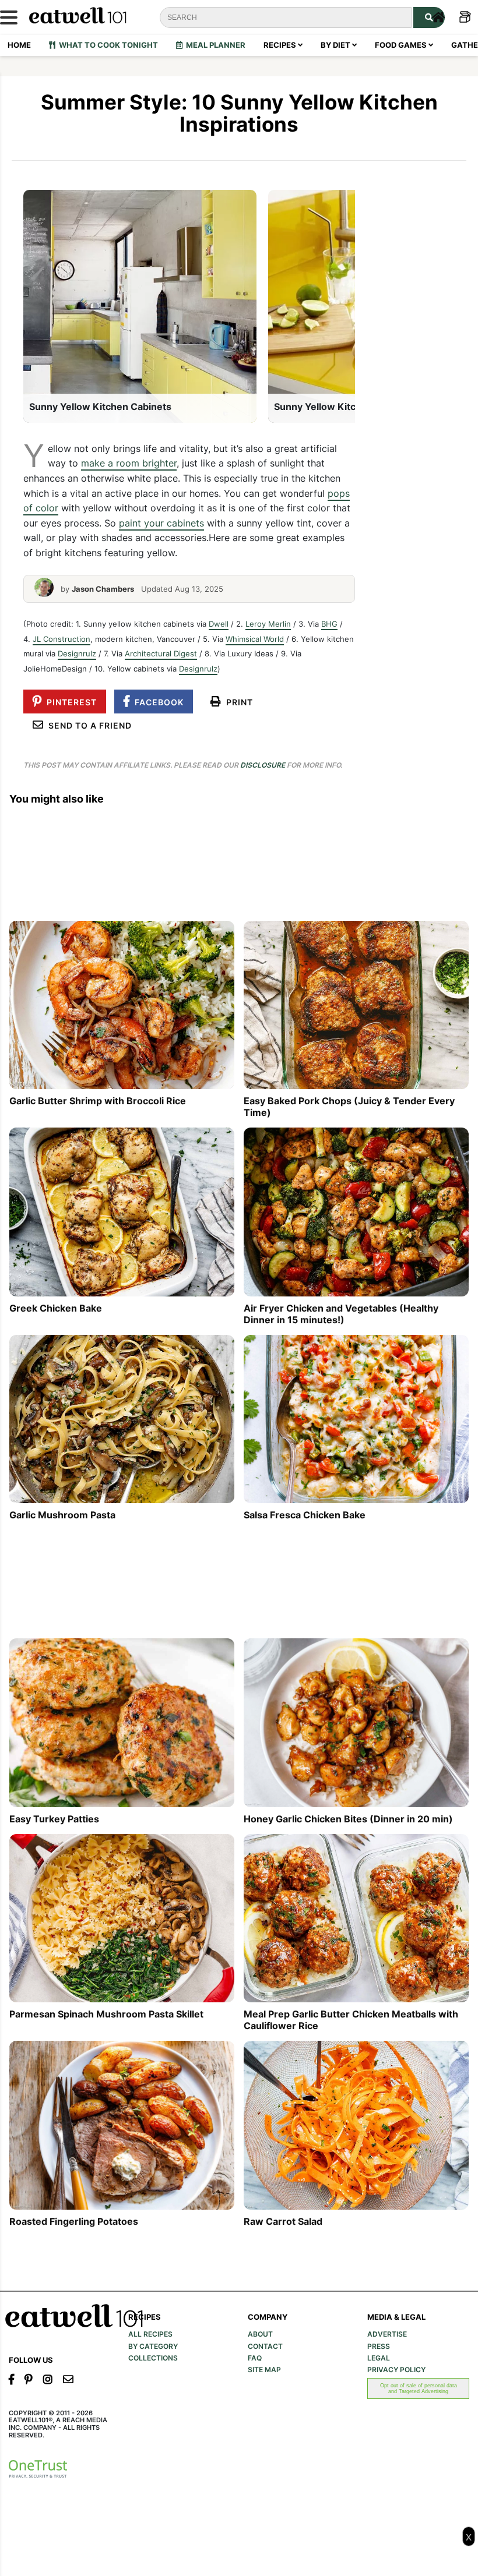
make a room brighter (129, 463)
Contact (265, 2347)
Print (237, 702)
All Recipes (150, 2334)
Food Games (402, 45)
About (260, 2334)
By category (153, 2347)
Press (379, 2347)
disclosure (263, 765)
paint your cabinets (161, 523)
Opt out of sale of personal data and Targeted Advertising (419, 2388)
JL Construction (61, 639)
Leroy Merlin (268, 624)
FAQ (255, 2358)
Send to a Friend (88, 725)
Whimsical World (255, 639)
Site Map (264, 2370)
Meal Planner (214, 45)
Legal (379, 2358)
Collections (153, 2358)
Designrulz (77, 653)
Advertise (387, 2334)
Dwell (219, 624)
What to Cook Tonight (107, 45)
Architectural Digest (161, 653)
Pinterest (69, 702)
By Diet (336, 45)
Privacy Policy (396, 2370)
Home (19, 45)
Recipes (281, 45)
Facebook (157, 702)
